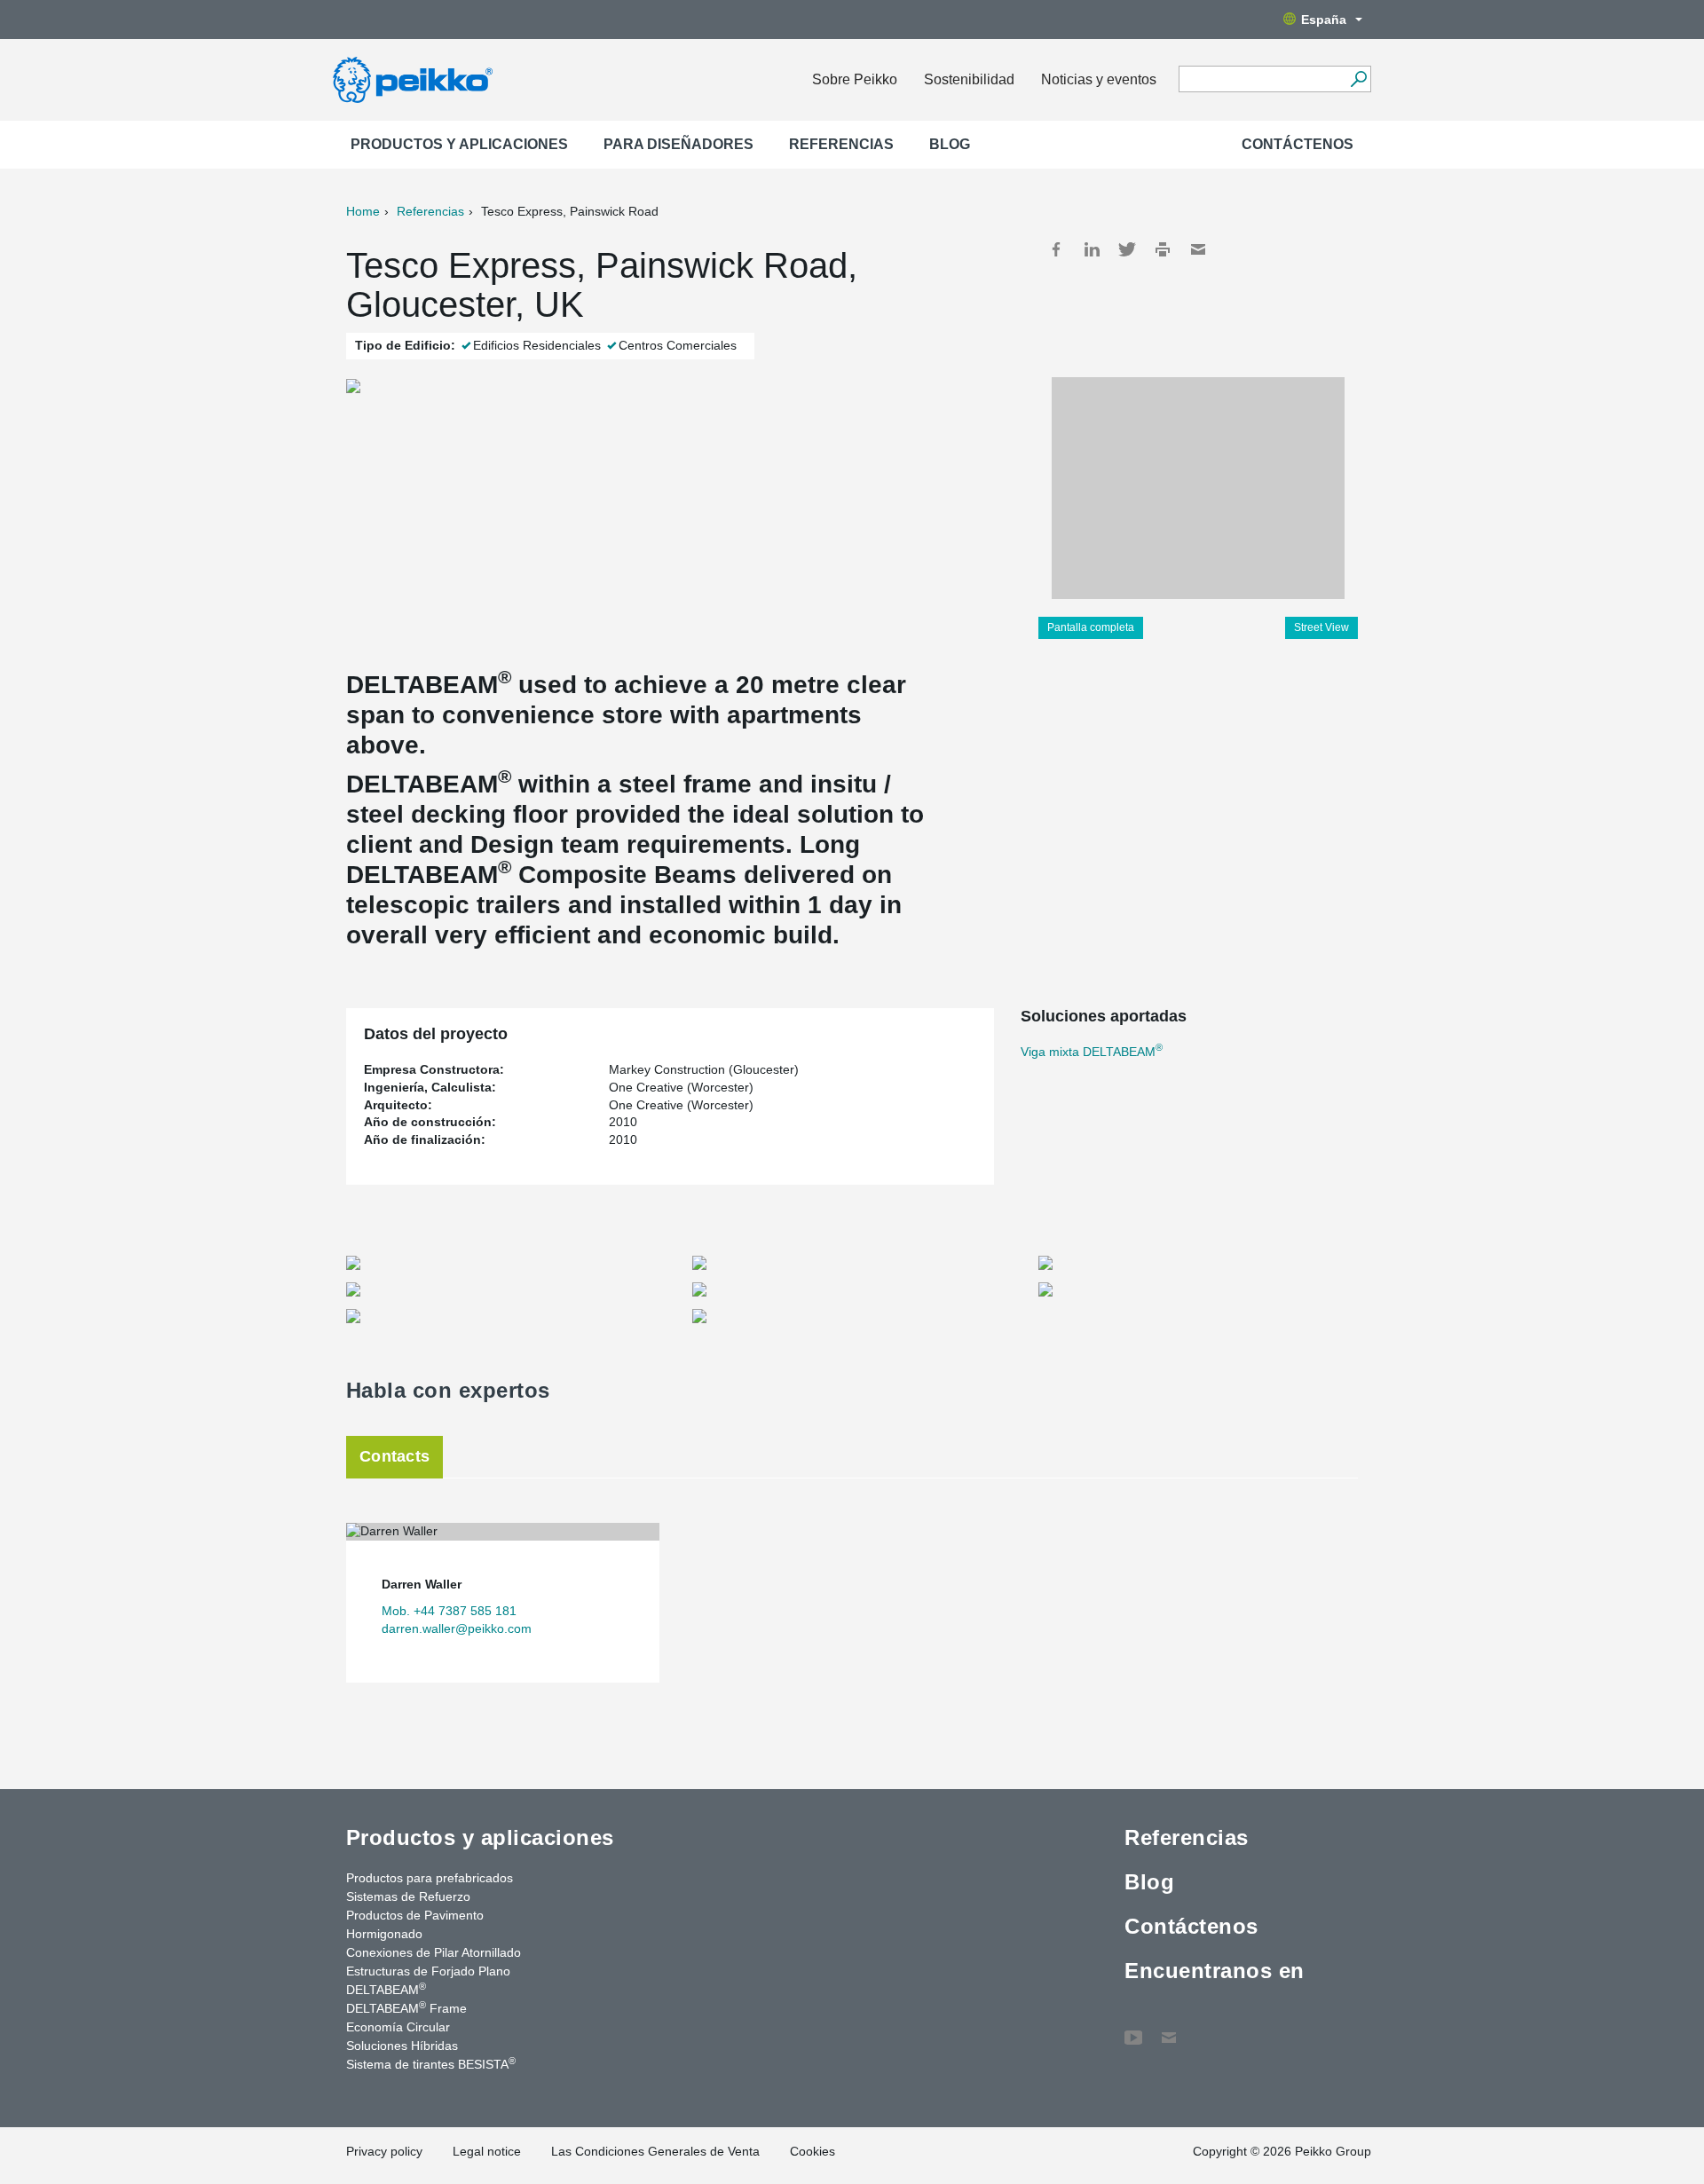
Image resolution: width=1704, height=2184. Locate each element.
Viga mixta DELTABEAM (1092, 1052)
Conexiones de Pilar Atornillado (434, 1952)
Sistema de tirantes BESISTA (431, 2063)
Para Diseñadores (678, 144)
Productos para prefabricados (430, 1878)
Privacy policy (384, 2151)
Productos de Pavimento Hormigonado (415, 1924)
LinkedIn (1092, 249)
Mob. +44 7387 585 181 (449, 1611)
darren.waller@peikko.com (457, 1628)
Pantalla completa (1091, 627)
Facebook (1056, 249)
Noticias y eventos (1099, 79)
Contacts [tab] (394, 1456)
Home (363, 211)
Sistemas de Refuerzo (408, 1896)
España (1324, 20)
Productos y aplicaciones (459, 144)
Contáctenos (1298, 144)
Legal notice (487, 2151)
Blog (950, 144)
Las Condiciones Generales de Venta (655, 2151)
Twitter (1127, 249)
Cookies (813, 2151)
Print (1163, 249)
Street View (1321, 627)
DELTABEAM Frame (406, 2007)
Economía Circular (398, 2027)
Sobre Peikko (855, 79)
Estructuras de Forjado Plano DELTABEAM (428, 1980)
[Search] (1358, 79)
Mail (1198, 249)
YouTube (1133, 2029)
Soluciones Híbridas (402, 2046)
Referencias (841, 144)
